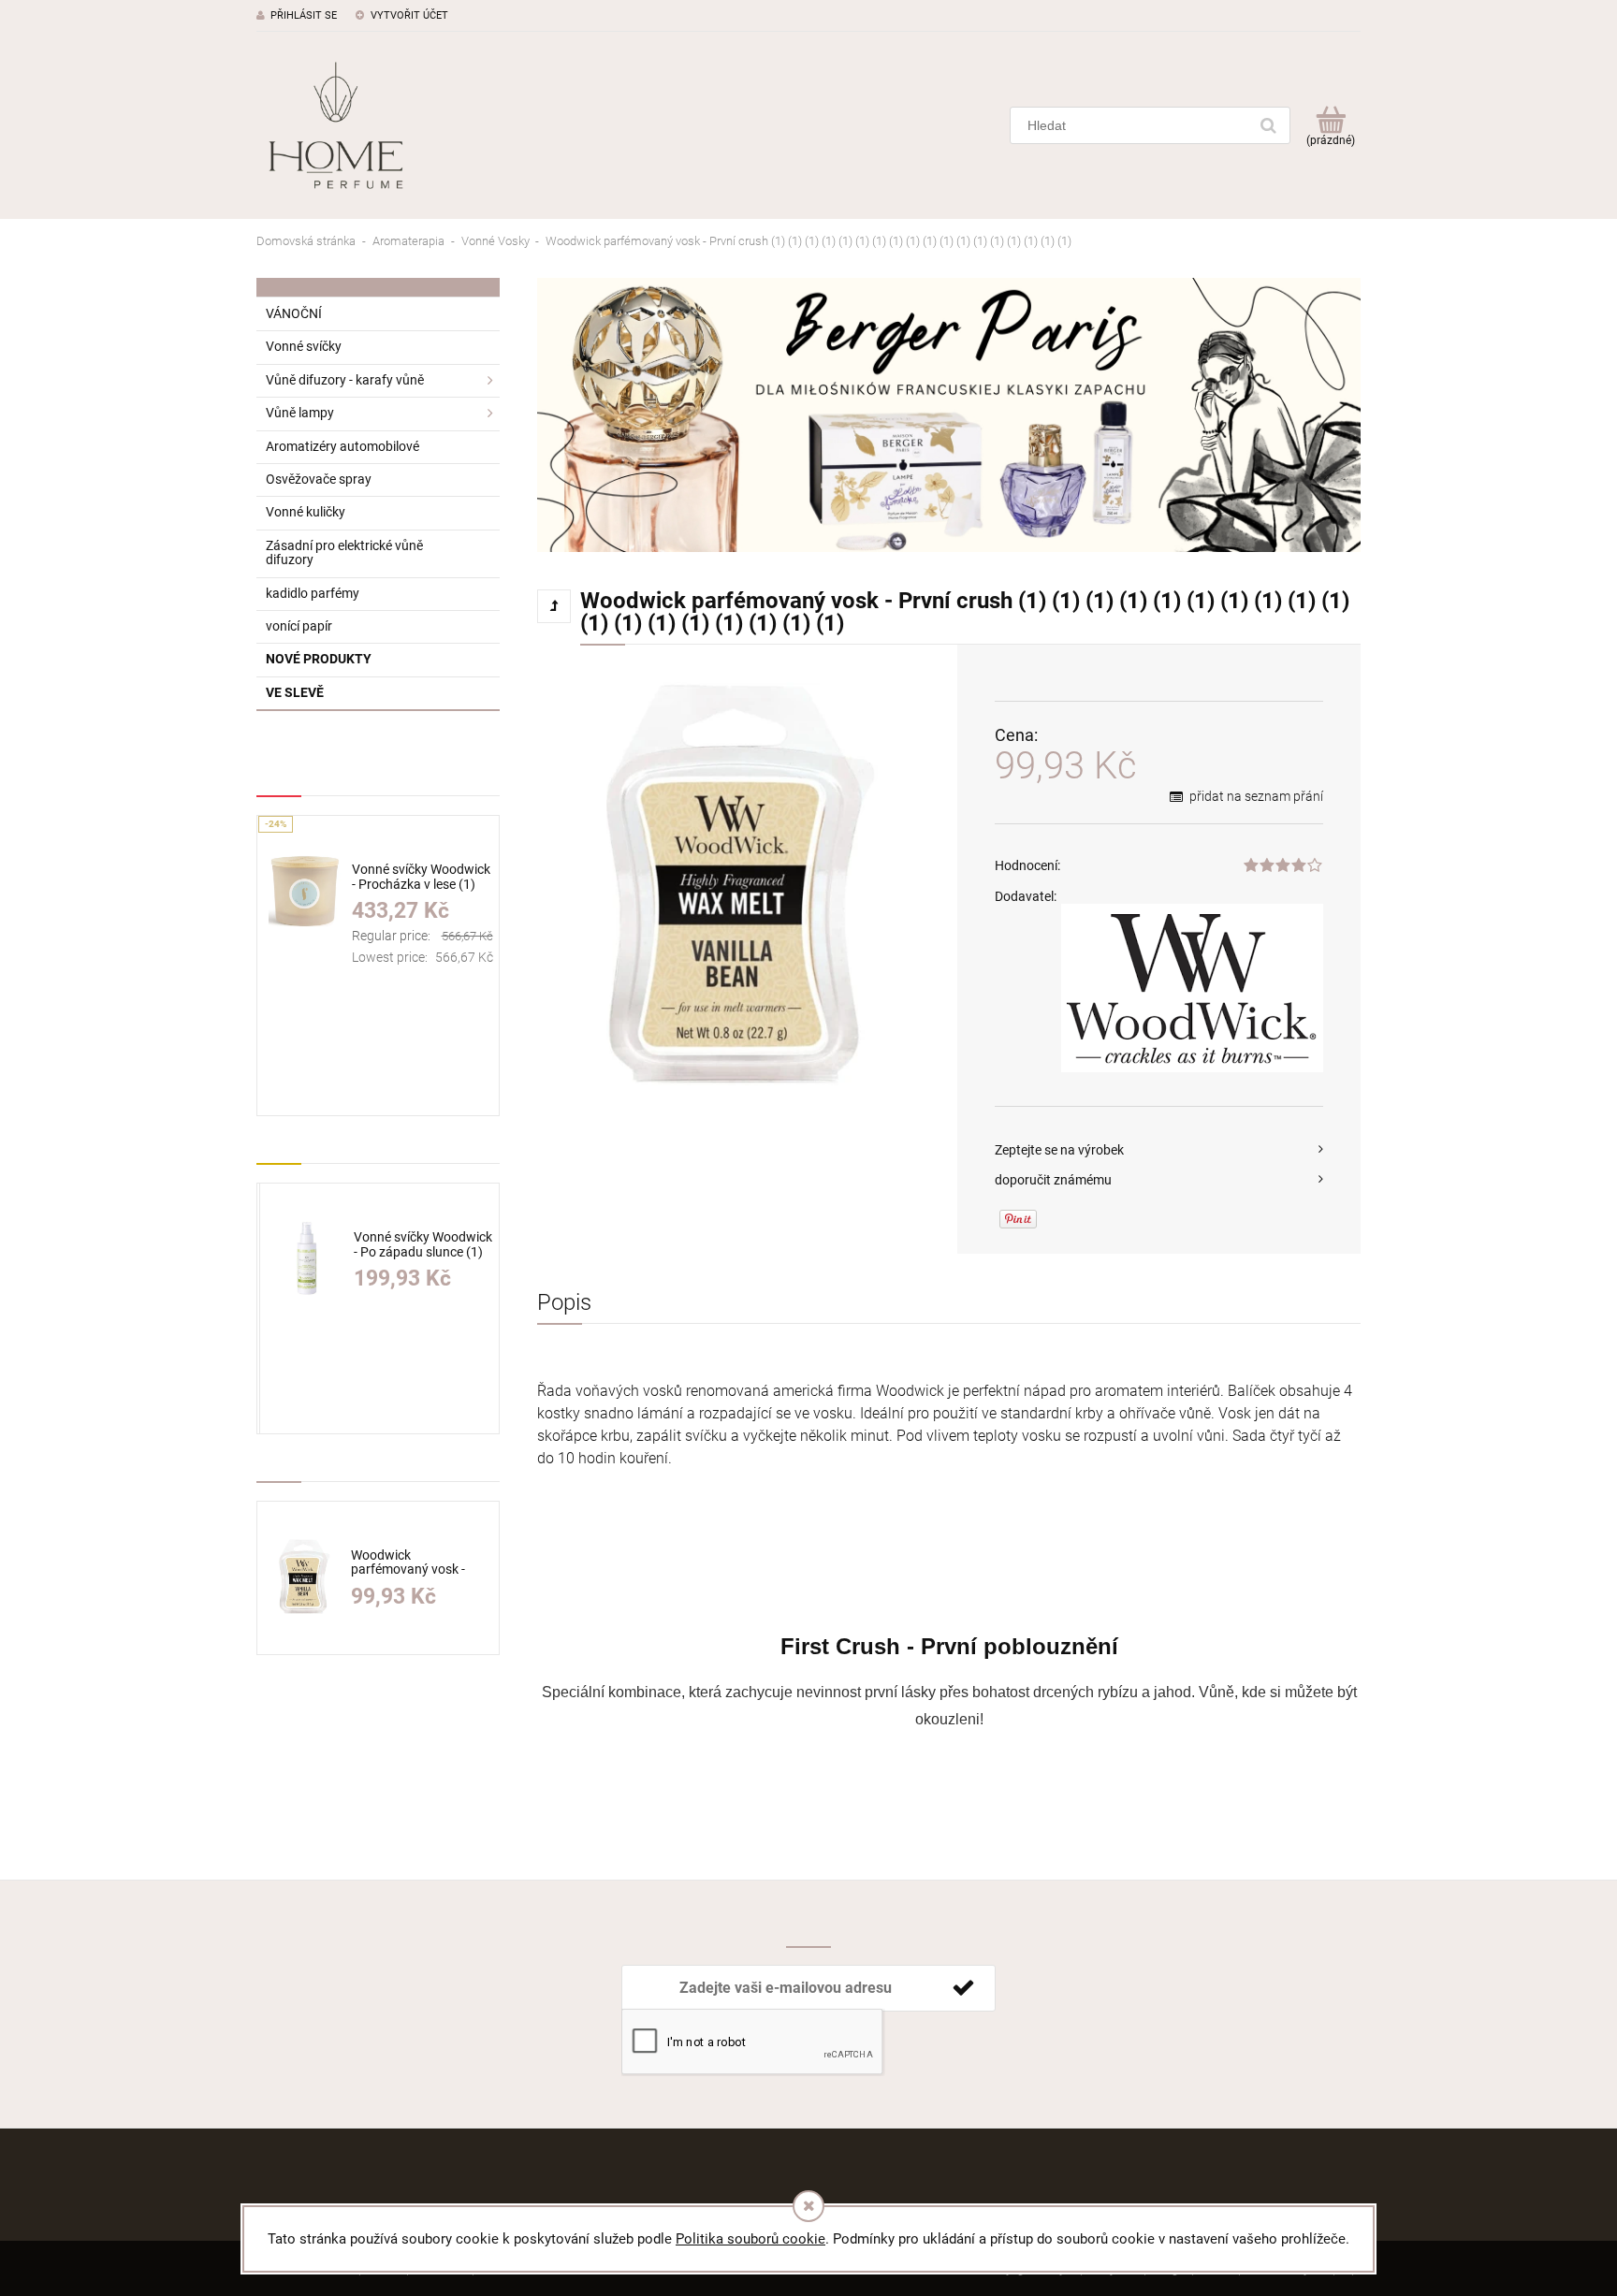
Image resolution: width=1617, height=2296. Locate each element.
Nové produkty (319, 659)
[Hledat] (1268, 125)
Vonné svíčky (304, 346)
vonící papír (299, 626)
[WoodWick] (1192, 988)
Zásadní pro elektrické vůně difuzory (344, 552)
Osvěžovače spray (319, 479)
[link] (949, 415)
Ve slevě (295, 692)
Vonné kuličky (306, 512)
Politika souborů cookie (750, 2239)
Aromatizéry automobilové (342, 446)
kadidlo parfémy (313, 593)
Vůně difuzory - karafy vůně (345, 380)
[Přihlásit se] (963, 1988)
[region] (949, 415)
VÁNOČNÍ (294, 313)
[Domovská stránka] (336, 125)
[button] (1159, 1150)
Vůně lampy (300, 413)
